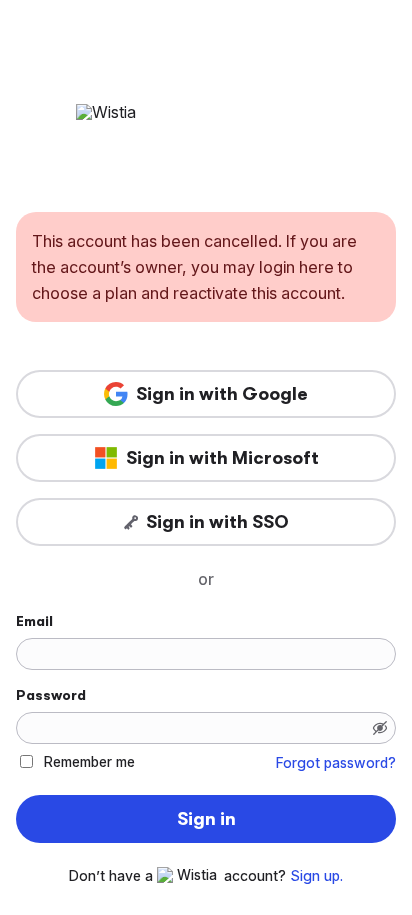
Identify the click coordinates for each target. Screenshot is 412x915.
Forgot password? (336, 763)
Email (34, 621)
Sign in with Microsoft (222, 458)
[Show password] (380, 728)
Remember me (89, 761)
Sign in (206, 819)
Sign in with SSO (217, 522)
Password (51, 695)
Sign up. (316, 876)
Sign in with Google (222, 394)
